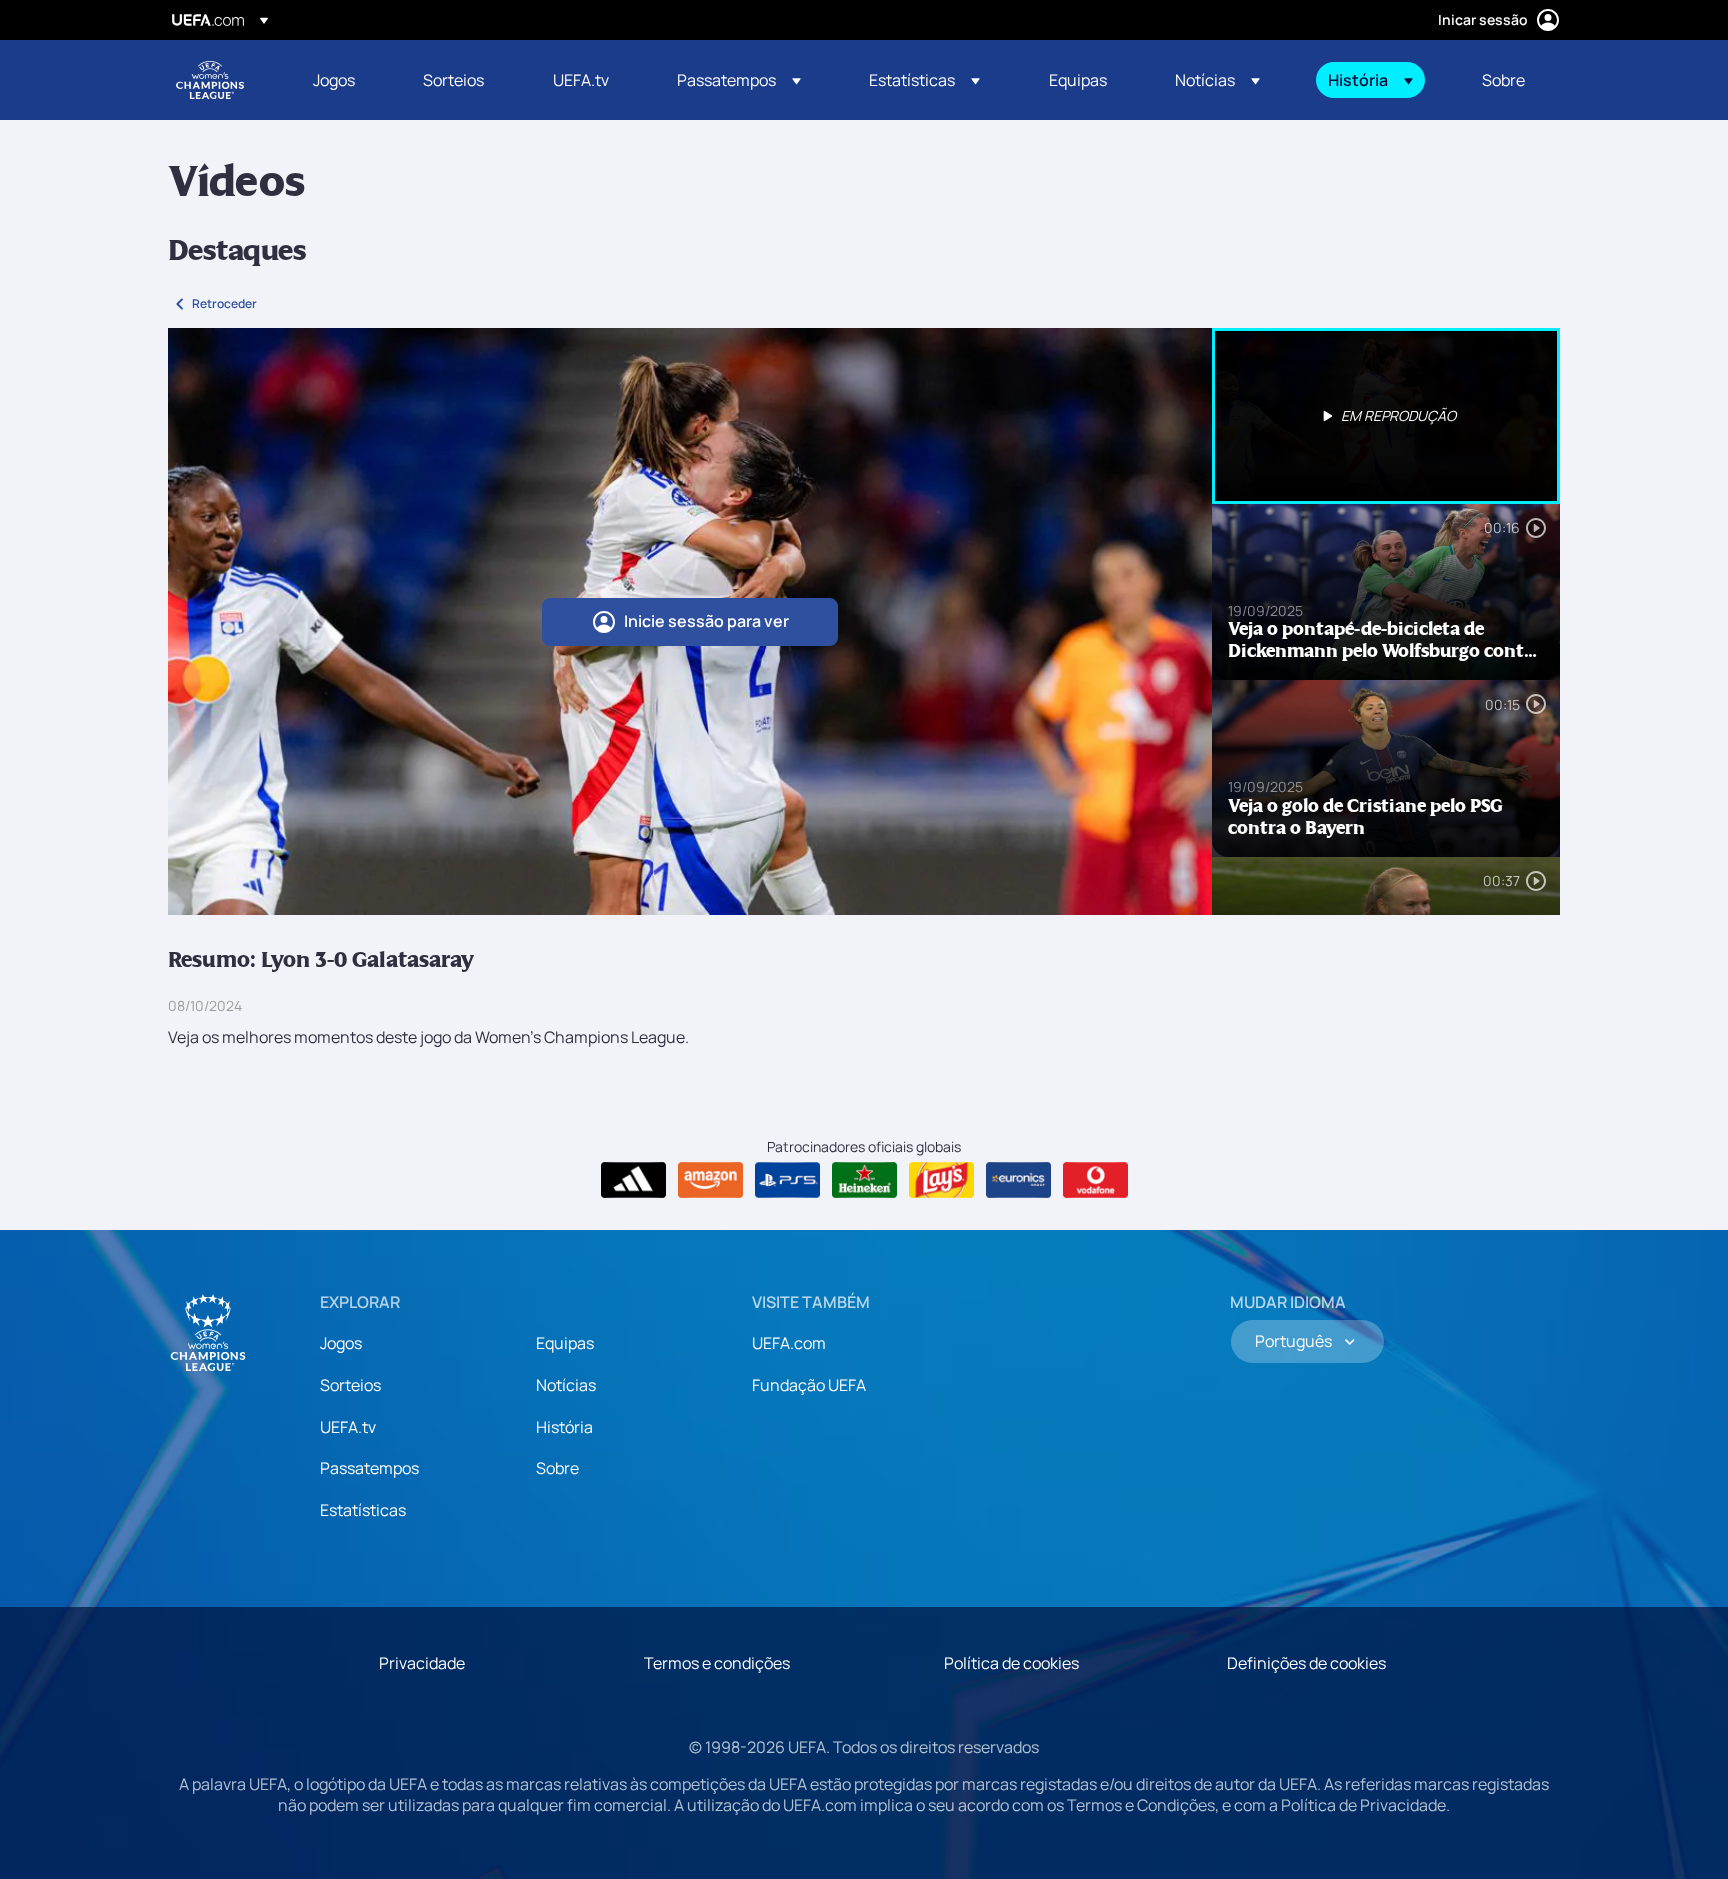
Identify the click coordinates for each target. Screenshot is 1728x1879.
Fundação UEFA (809, 1385)
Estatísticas (363, 1510)
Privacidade (422, 1663)
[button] (739, 80)
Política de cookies (1011, 1663)
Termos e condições (717, 1663)
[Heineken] (864, 1180)
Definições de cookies (1306, 1663)
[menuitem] (343, 80)
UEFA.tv (348, 1427)
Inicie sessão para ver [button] (706, 621)
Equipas (565, 1343)
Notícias (566, 1385)
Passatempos (369, 1468)
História (564, 1427)
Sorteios (350, 1385)
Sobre (557, 1468)
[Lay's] (941, 1180)
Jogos (341, 1343)
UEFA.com (789, 1343)
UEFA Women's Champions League (210, 80)
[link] (334, 80)
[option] (1386, 416)
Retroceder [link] (224, 303)
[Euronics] (1018, 1180)
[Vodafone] (1095, 1180)
